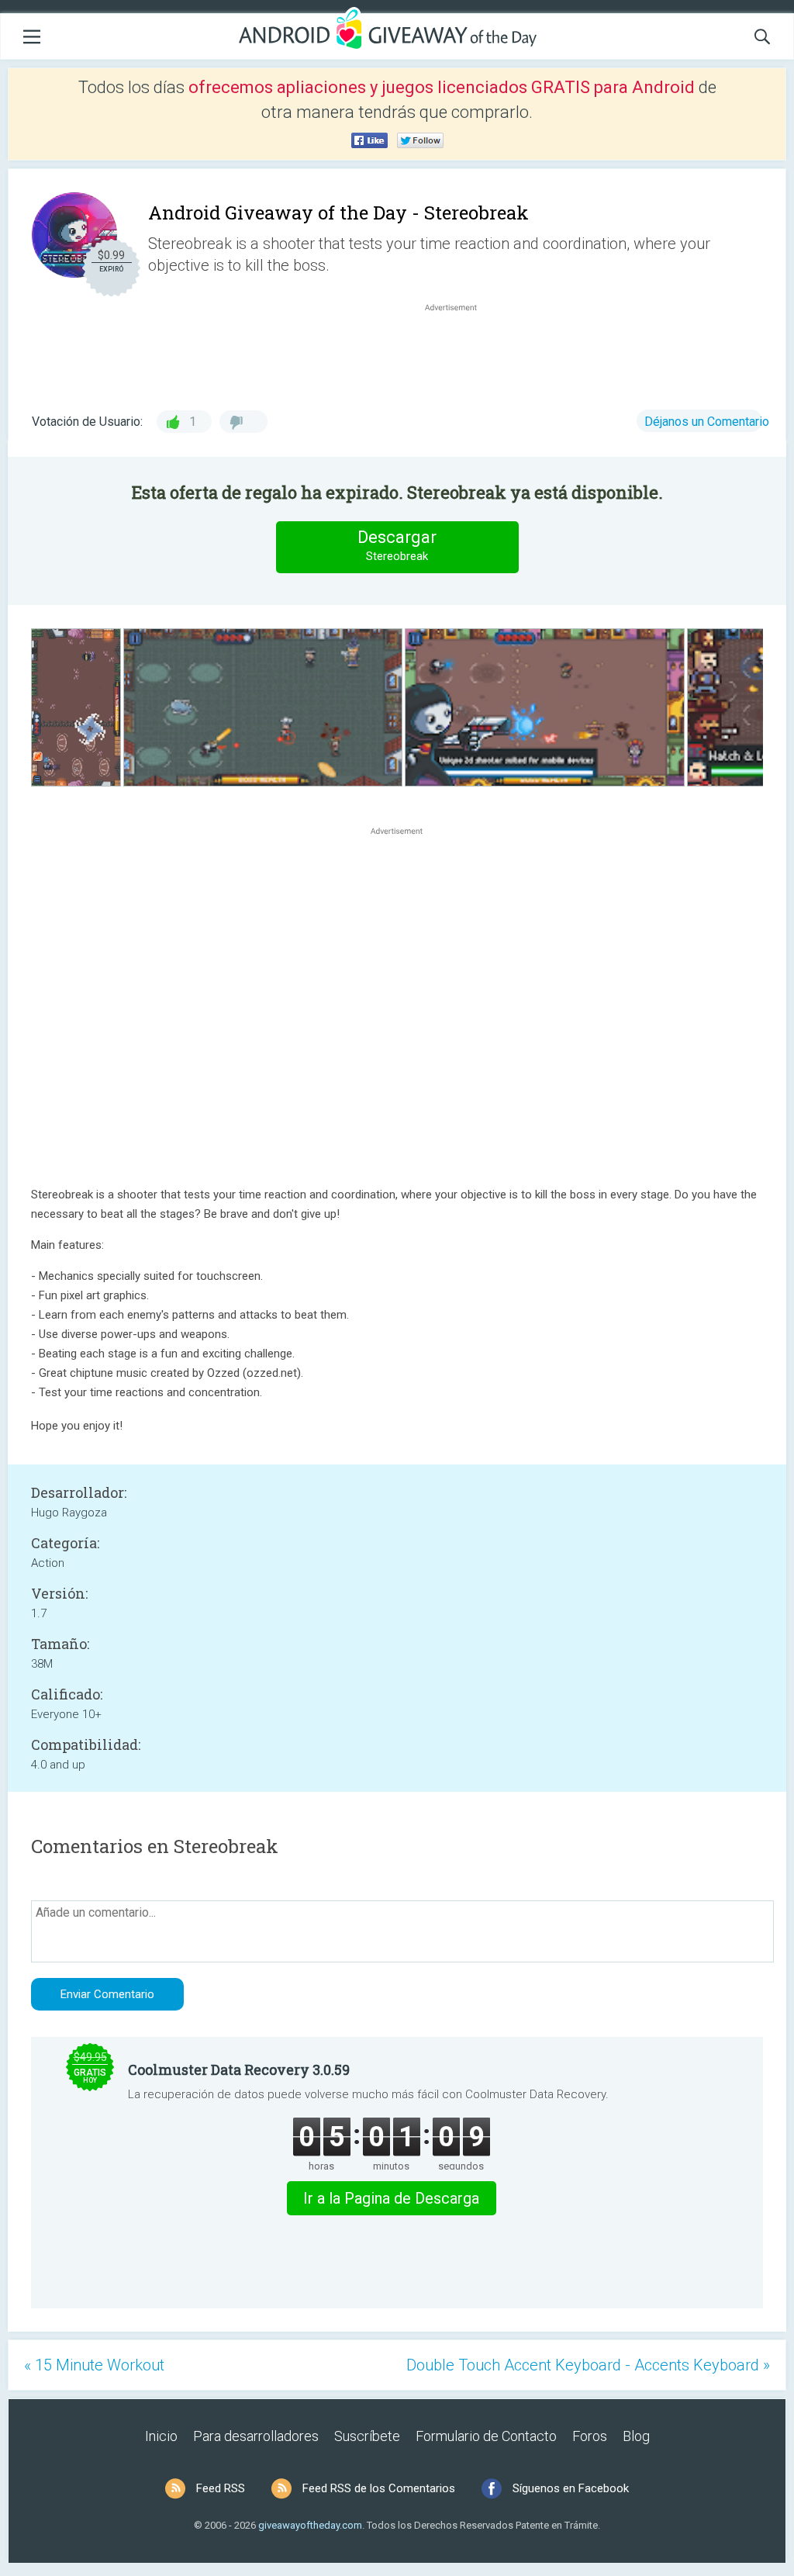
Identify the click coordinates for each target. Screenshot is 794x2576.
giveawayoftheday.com (310, 2525)
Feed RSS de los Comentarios (379, 2488)
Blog (636, 2436)
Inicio (161, 2436)
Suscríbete (367, 2436)
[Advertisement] (459, 352)
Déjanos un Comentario (707, 422)
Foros (590, 2436)
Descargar (397, 545)
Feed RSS (221, 2488)
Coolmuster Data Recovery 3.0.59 (239, 2069)
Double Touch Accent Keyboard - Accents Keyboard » (588, 2365)
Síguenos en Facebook (571, 2488)
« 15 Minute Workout (94, 2365)
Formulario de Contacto (486, 2436)
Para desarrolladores (256, 2436)
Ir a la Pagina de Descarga (391, 2198)
